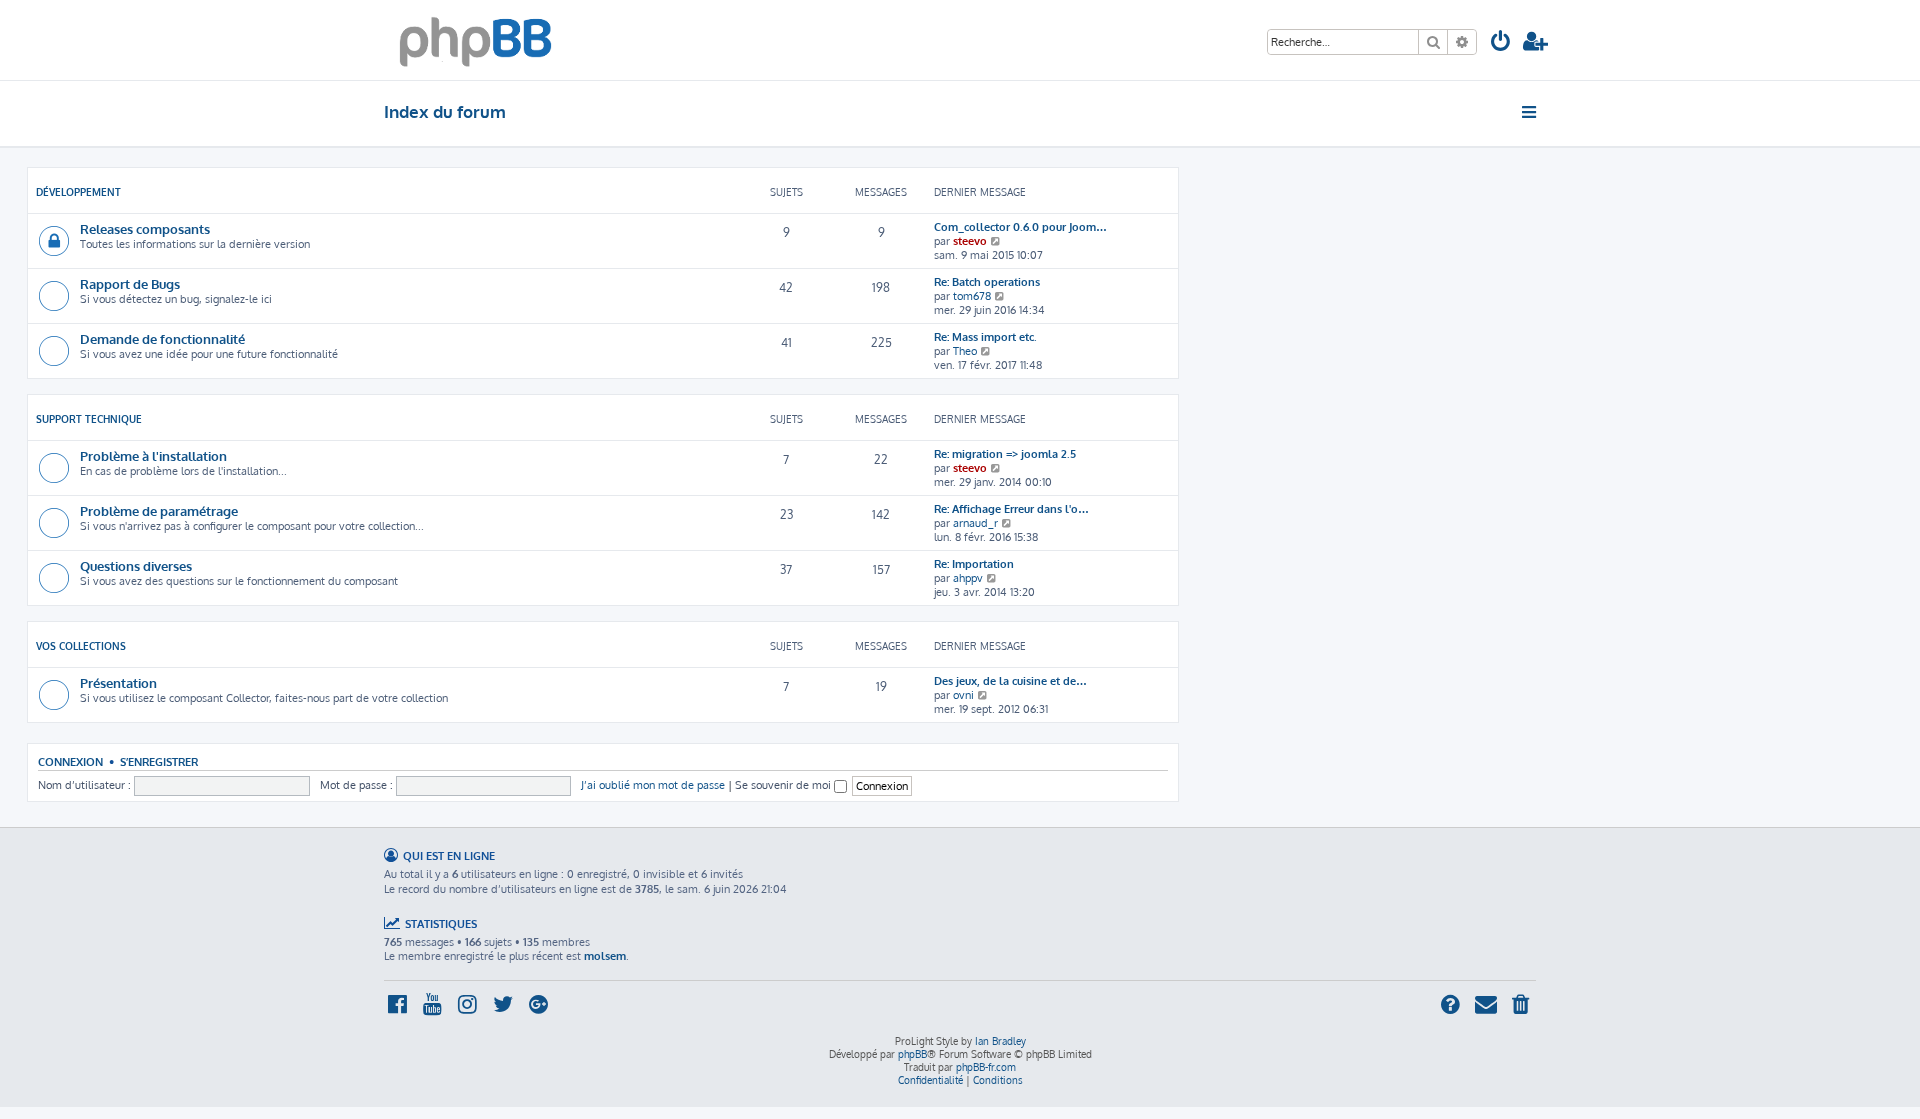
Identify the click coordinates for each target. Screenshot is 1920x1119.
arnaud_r (975, 523)
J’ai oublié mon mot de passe (653, 785)
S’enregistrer (159, 761)
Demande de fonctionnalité (162, 338)
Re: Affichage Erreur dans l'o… (1011, 509)
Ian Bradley (1000, 1041)
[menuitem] (1501, 43)
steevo (970, 241)
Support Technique (89, 419)
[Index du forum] (475, 40)
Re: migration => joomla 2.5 (1005, 454)
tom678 (972, 296)
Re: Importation (974, 564)
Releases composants (145, 228)
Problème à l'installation (153, 455)
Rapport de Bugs (130, 283)
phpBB (912, 1054)
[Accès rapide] (1530, 112)
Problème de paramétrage (159, 510)
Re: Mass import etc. (985, 337)
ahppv (968, 578)
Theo (965, 351)
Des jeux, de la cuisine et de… (1010, 681)
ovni (963, 695)
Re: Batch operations (987, 282)
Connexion (70, 761)
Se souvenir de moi (784, 785)
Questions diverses (136, 565)
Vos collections (81, 646)
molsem (605, 956)
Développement (78, 192)
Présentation (118, 682)
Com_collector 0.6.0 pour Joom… (1020, 227)
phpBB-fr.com (986, 1067)
